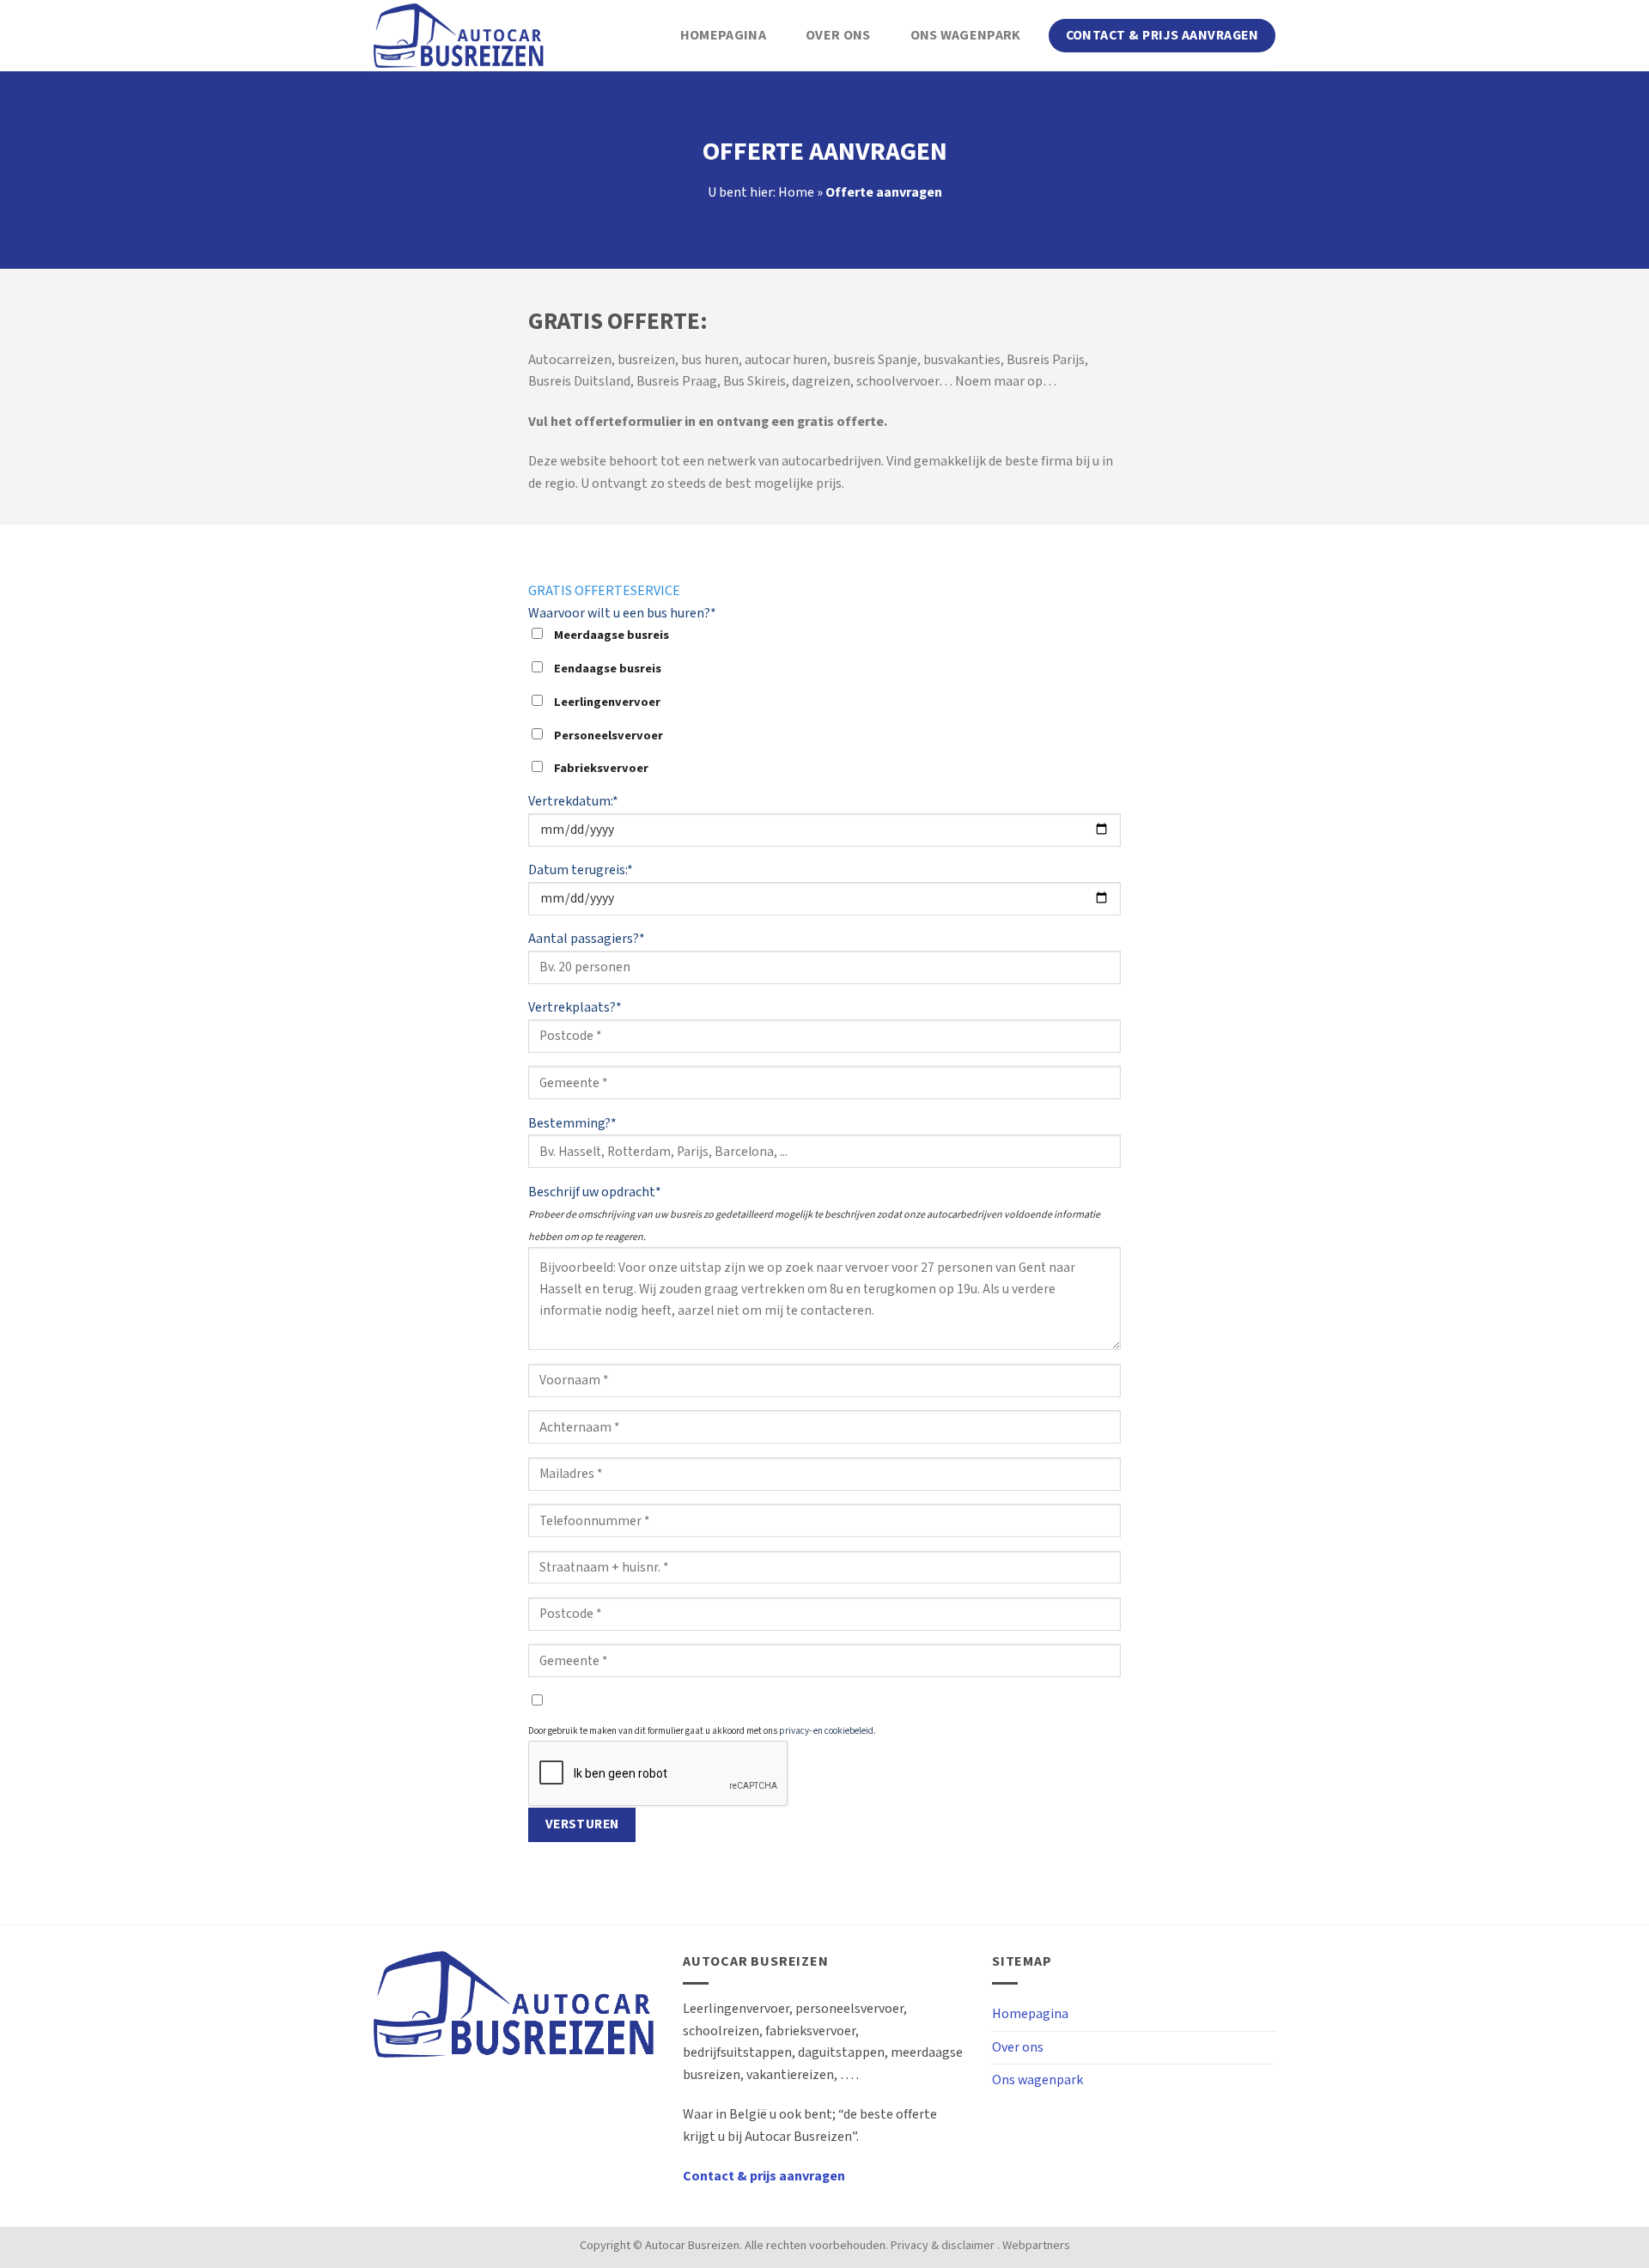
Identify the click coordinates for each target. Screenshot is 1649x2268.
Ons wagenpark (966, 36)
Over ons (838, 36)
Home (796, 193)
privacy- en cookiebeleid (826, 1731)
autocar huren (786, 360)
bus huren (710, 360)
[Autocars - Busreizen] (459, 36)
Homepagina (723, 36)
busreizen (646, 360)
